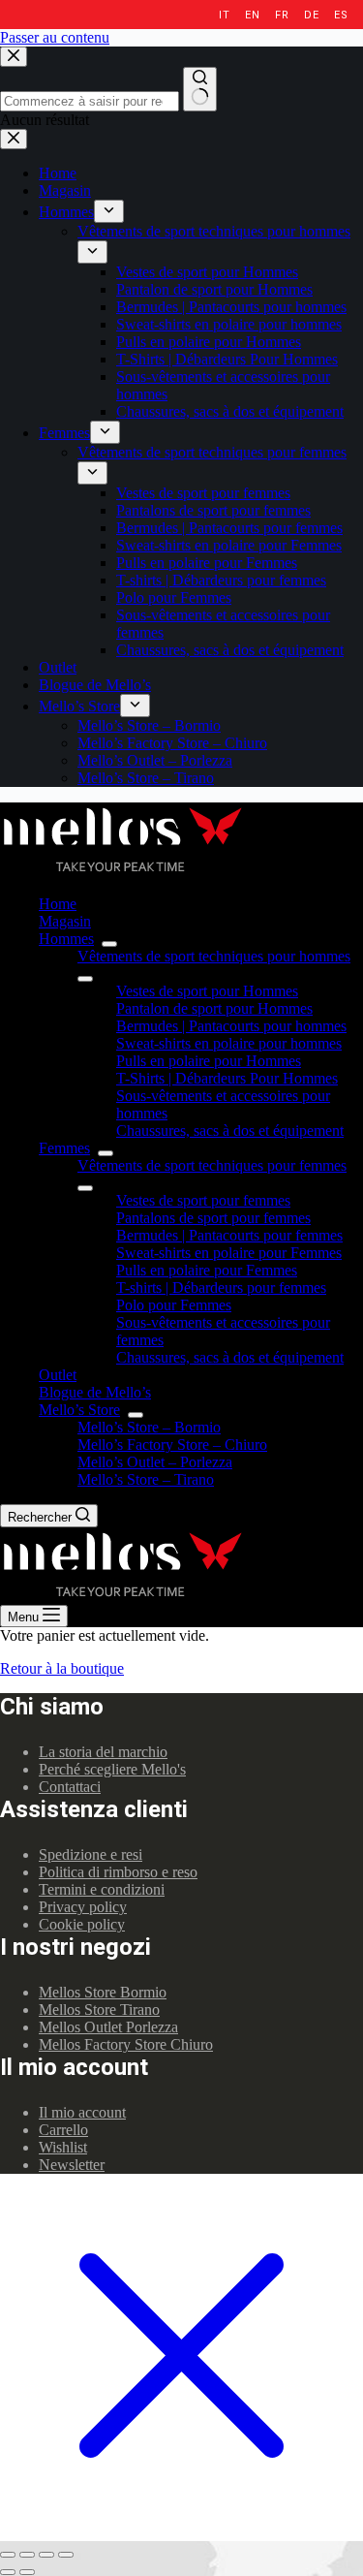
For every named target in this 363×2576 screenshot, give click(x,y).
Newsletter (72, 2165)
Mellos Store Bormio (103, 1992)
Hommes (66, 939)
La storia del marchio (103, 1752)
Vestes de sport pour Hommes (207, 991)
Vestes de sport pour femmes (203, 1200)
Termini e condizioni (102, 1889)
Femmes (64, 1148)
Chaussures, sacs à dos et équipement (230, 1131)
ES (341, 15)
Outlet (58, 1375)
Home (58, 904)
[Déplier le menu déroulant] (109, 944)
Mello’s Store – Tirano (146, 1479)
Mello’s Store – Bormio (149, 1427)
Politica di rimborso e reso (118, 1872)
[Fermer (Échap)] (8, 2555)
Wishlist (63, 2147)
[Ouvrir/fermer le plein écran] (46, 2555)
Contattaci (70, 1787)
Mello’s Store (79, 1410)
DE (311, 15)
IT (224, 15)
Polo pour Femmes (174, 1305)
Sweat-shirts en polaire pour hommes (229, 1043)
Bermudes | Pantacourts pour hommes (231, 1026)
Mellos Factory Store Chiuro (126, 2044)
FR (282, 15)
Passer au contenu (55, 37)
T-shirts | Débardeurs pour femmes (221, 1288)
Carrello (63, 2130)
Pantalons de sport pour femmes (213, 1218)
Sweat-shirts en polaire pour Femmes (229, 1253)
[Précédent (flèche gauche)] (8, 2572)
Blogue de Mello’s (95, 1392)
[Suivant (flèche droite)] (27, 2572)
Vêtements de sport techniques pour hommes (214, 956)
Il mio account (82, 2112)
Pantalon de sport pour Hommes (214, 1008)
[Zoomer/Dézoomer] (66, 2555)
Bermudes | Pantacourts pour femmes (229, 1235)
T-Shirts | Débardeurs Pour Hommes (227, 1078)
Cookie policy (82, 1924)
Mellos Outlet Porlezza (108, 2027)
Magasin (65, 921)
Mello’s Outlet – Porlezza (155, 1462)
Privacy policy (83, 1907)
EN (252, 15)
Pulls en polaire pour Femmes (207, 1270)
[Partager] (27, 2555)
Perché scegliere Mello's (112, 1769)
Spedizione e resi (91, 1854)
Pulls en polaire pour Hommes (209, 1061)
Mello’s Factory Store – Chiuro (172, 1445)
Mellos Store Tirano (99, 2010)
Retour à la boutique (62, 1668)
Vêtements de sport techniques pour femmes (212, 1165)
